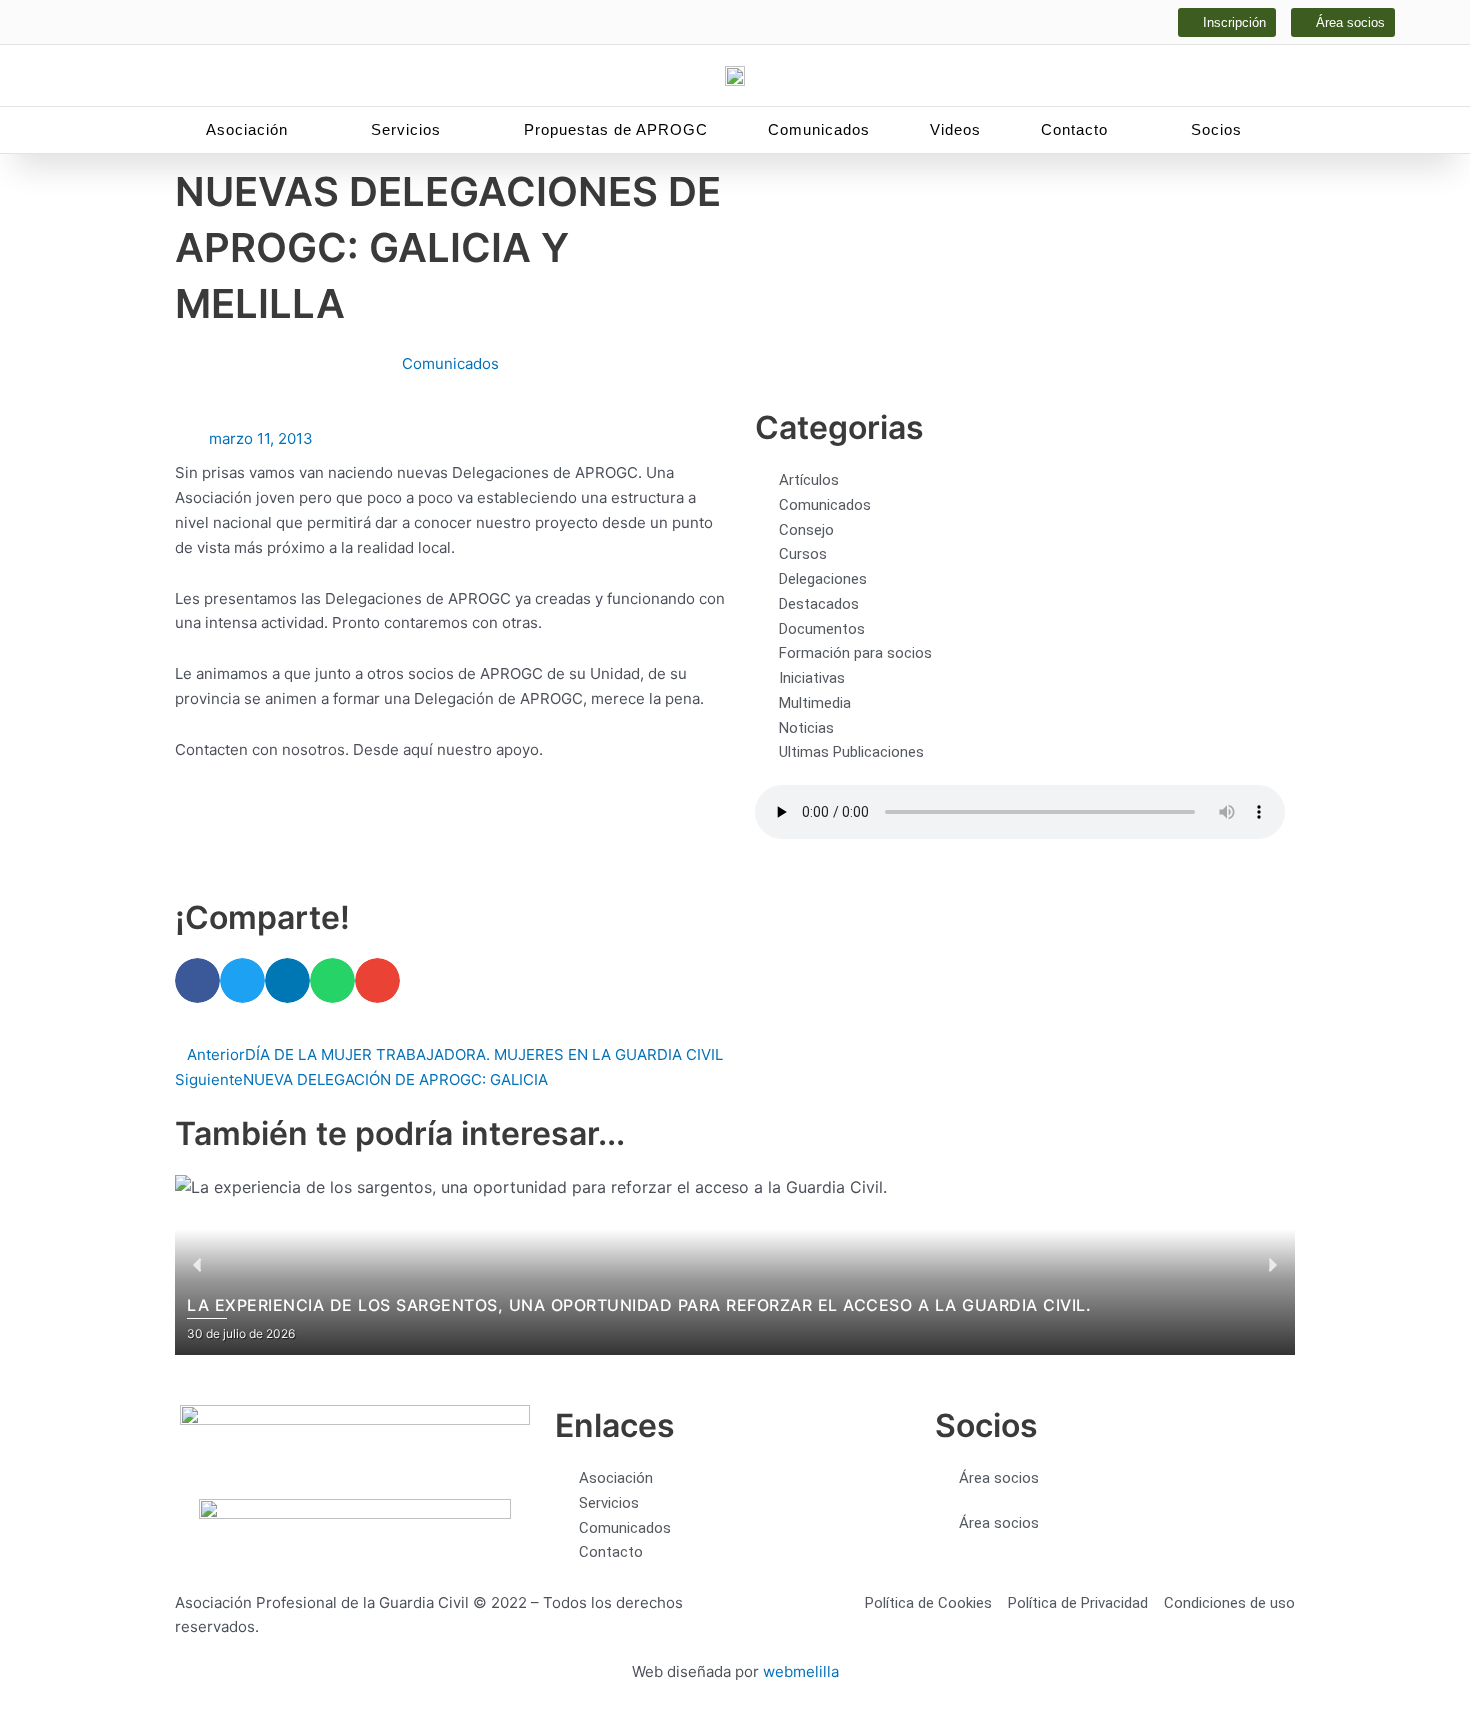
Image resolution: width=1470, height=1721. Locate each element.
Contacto (1074, 129)
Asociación (247, 129)
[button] (197, 980)
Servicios (406, 129)
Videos (955, 129)
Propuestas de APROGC (616, 129)
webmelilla (801, 1671)
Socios (1216, 129)
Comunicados (819, 129)
